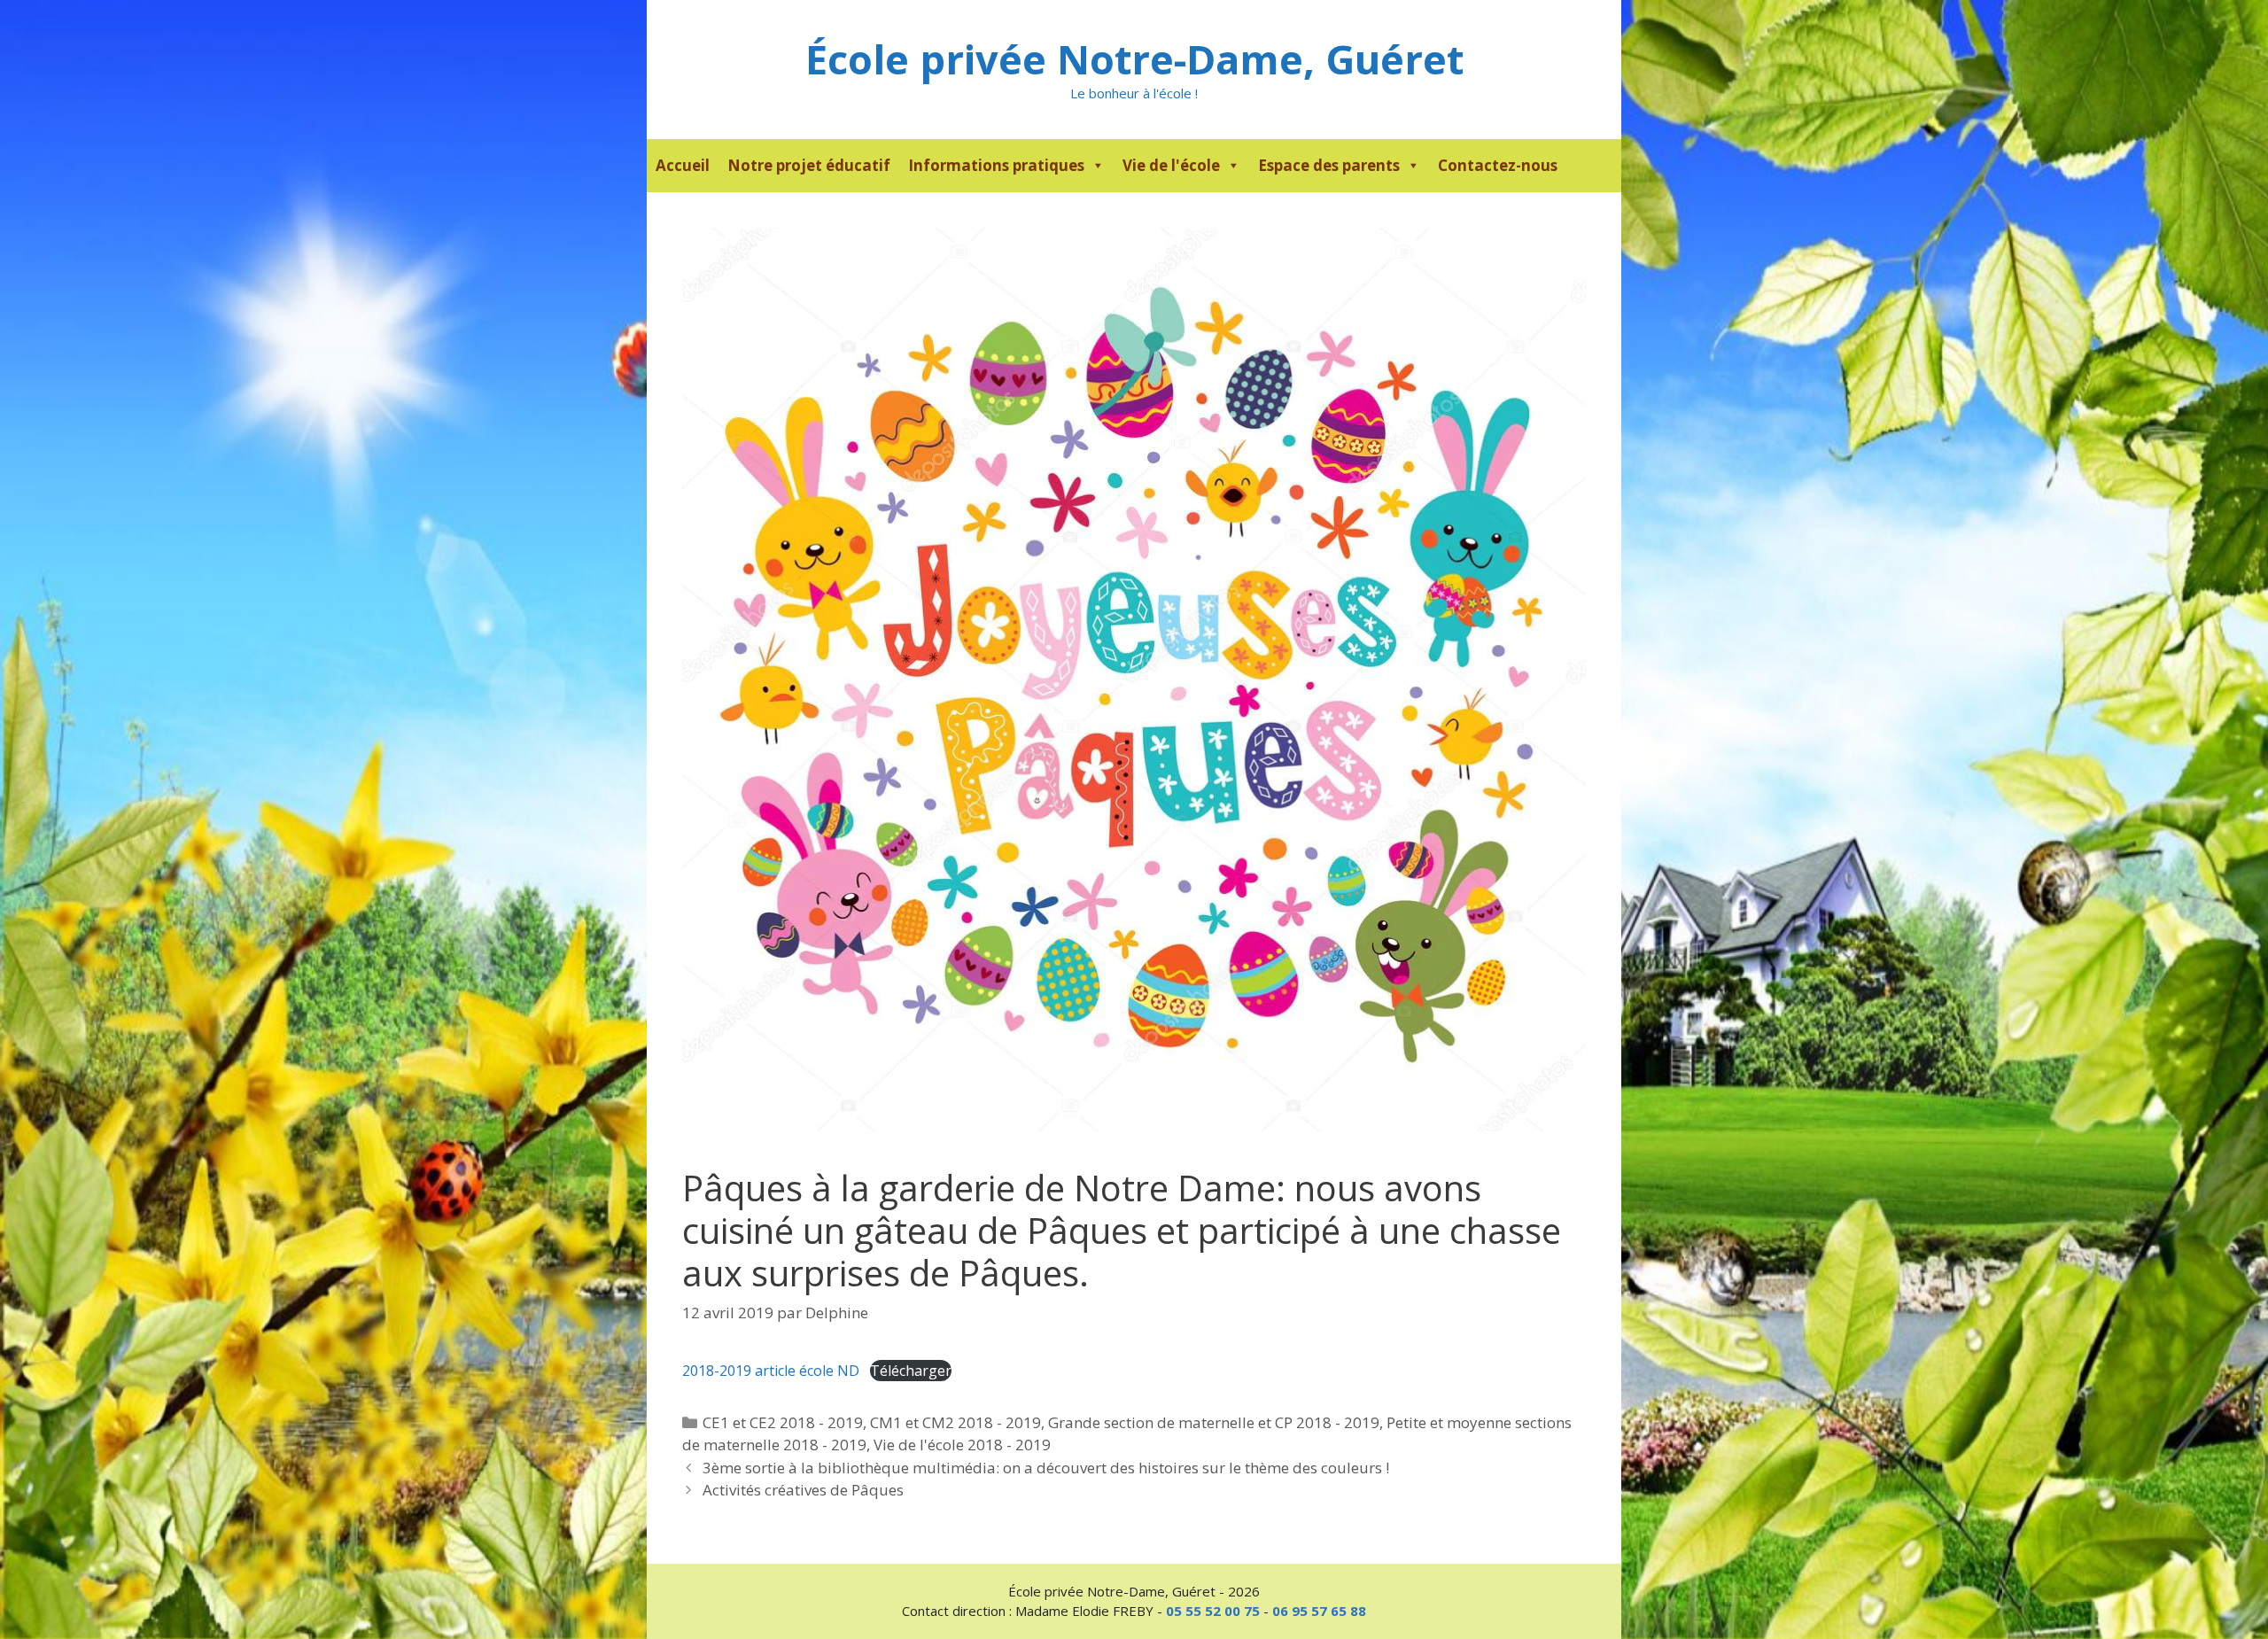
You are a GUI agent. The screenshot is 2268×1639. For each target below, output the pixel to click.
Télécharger (911, 1371)
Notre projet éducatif (809, 165)
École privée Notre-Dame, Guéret (1134, 59)
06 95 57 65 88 (1319, 1611)
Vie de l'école (1171, 165)
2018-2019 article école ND (771, 1371)
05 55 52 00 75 (1213, 1611)
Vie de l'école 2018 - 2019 (962, 1445)
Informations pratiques (996, 165)
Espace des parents (1329, 165)
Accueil (683, 165)
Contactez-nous (1498, 165)
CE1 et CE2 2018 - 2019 (783, 1422)
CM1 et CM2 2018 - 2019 (955, 1422)
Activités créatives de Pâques (803, 1490)
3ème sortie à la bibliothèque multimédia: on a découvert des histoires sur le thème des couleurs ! (1046, 1468)
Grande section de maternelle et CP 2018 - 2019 (1214, 1422)
